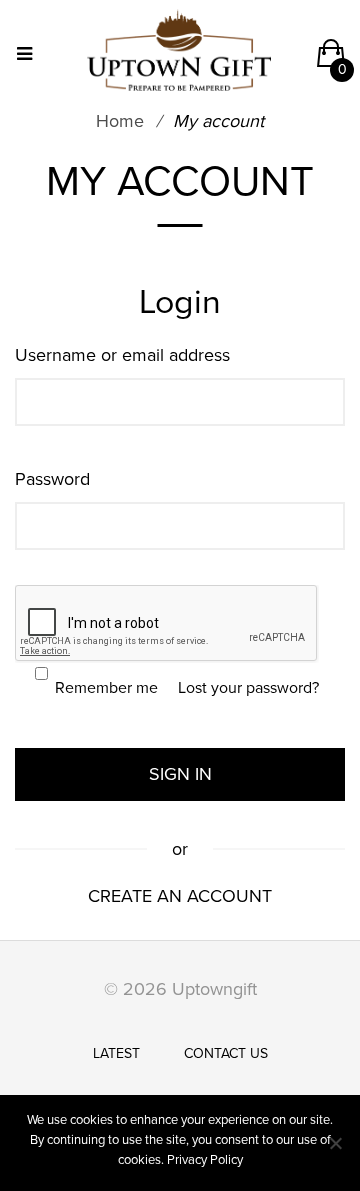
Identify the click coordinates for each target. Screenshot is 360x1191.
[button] (331, 60)
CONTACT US (226, 1053)
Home (120, 121)
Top (333, 939)
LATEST (116, 1053)
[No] (335, 1143)
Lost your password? (248, 688)
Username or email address (128, 355)
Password (58, 479)
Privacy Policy (205, 1160)
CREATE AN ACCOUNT (180, 896)
